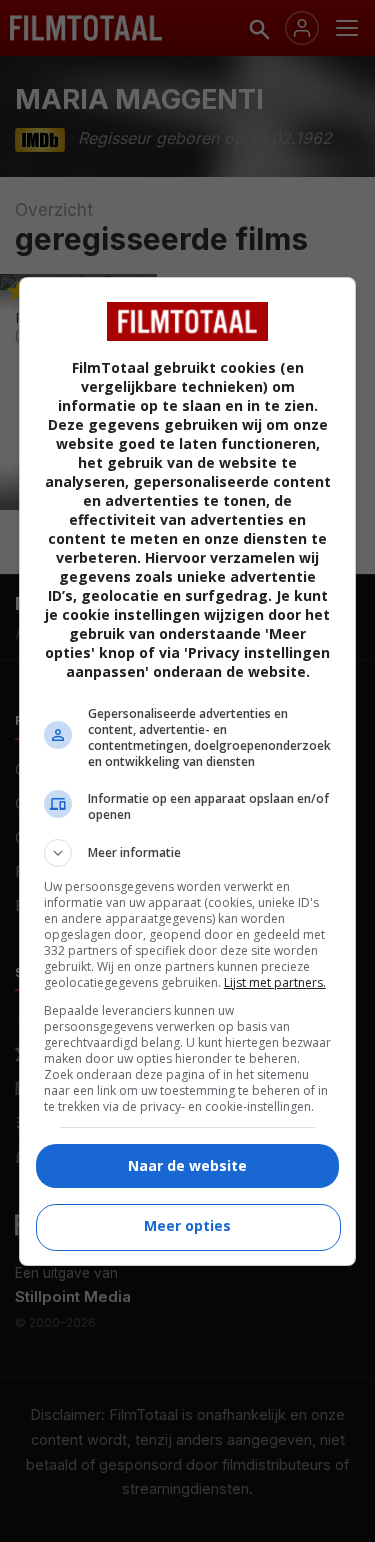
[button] (188, 853)
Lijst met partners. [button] (275, 982)
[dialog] (188, 771)
